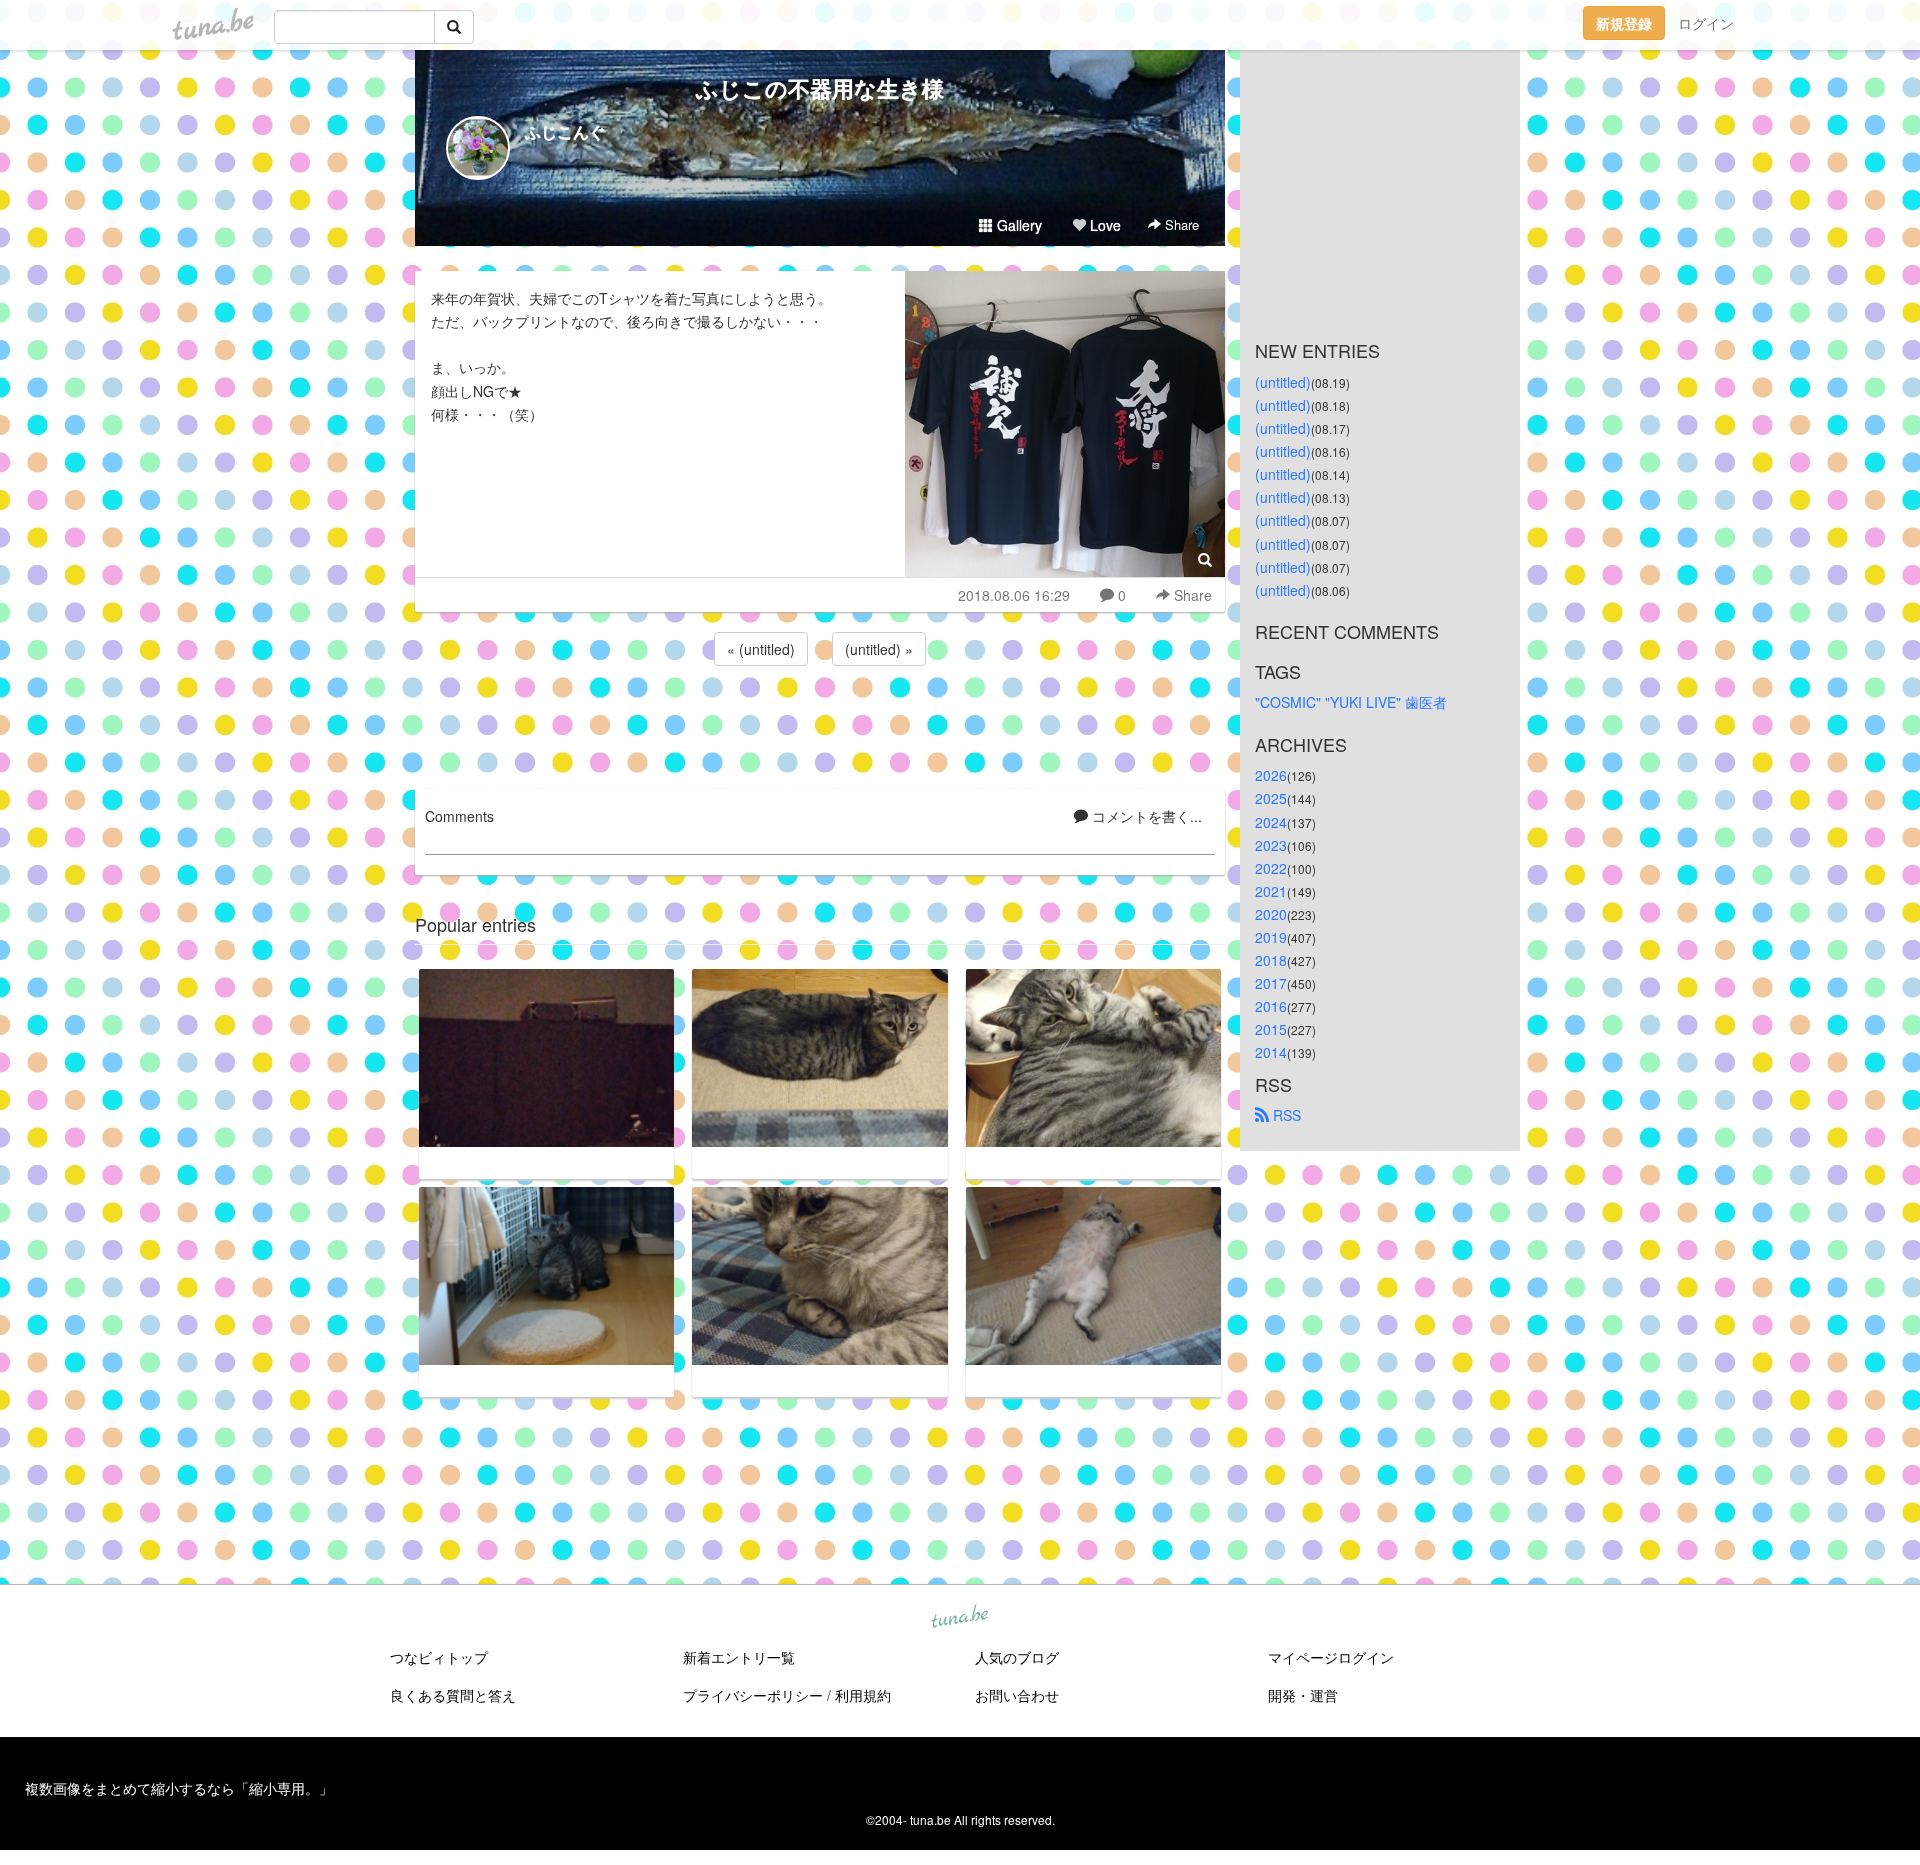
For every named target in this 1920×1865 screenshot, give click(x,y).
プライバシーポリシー (753, 1695)
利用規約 (863, 1695)
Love (1103, 225)
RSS (1285, 1115)
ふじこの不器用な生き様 (820, 88)
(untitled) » (879, 649)
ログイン (1706, 23)
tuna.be (959, 1618)
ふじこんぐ (565, 131)
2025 (1271, 798)
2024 (1271, 822)
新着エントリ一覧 (739, 1657)
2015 (1271, 1029)
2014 (1271, 1052)
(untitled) (1283, 382)
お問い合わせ (1017, 1695)
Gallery (1017, 225)
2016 (1271, 1006)
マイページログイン (1331, 1657)
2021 (1271, 891)
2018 (1271, 960)
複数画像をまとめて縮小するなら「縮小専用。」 (179, 1788)
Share (1180, 224)
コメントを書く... (1145, 816)
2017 (1271, 983)
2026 (1271, 775)
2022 (1271, 868)
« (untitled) (761, 649)
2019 (1271, 937)
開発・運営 (1303, 1695)
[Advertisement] (820, 724)
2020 (1271, 914)
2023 (1271, 845)
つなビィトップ (439, 1657)
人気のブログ (1017, 1657)
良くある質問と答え (453, 1695)
